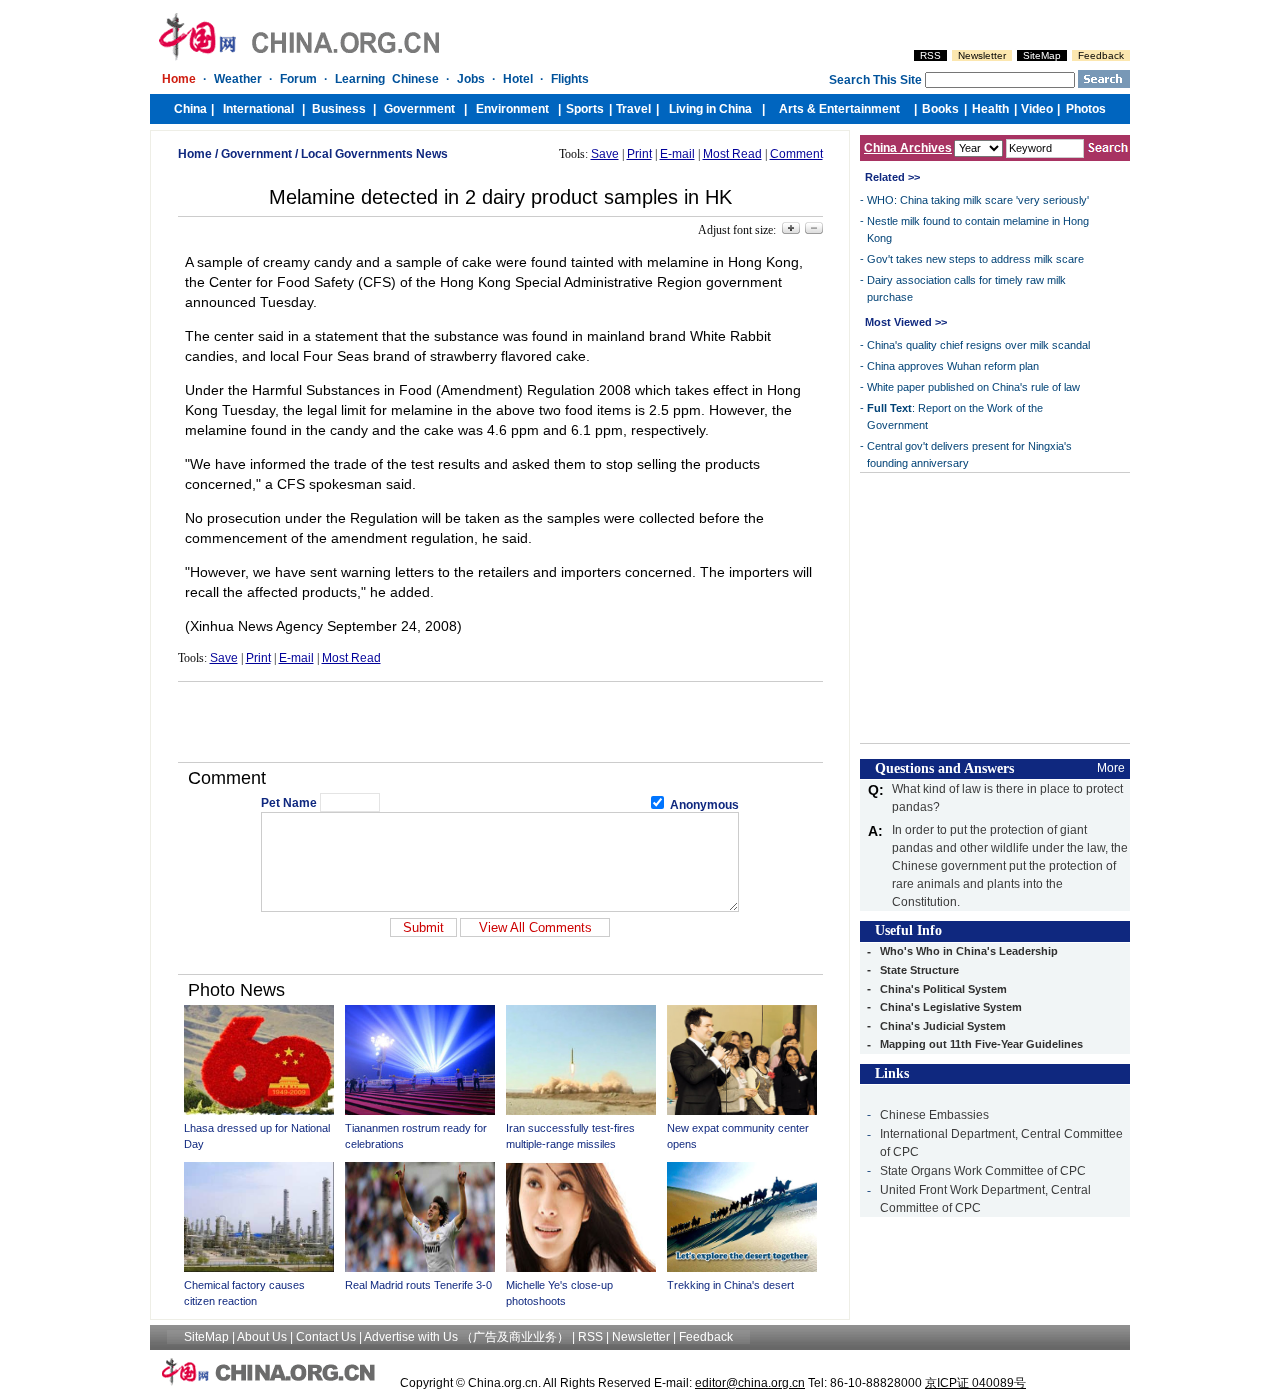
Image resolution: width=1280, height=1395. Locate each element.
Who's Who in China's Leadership (969, 951)
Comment (796, 154)
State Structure (919, 970)
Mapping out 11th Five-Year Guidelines (981, 1044)
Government (256, 154)
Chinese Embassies (934, 1115)
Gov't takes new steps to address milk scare (975, 259)
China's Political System (943, 989)
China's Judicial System (943, 1026)
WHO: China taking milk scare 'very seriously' (978, 200)
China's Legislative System (951, 1007)
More (1111, 768)
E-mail (677, 154)
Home (195, 154)
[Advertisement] (500, 722)
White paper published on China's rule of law (973, 387)
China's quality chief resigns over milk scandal (978, 345)
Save (605, 154)
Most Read (732, 154)
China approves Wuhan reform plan (953, 366)
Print (639, 154)
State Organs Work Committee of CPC (983, 1171)
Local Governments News (374, 154)
